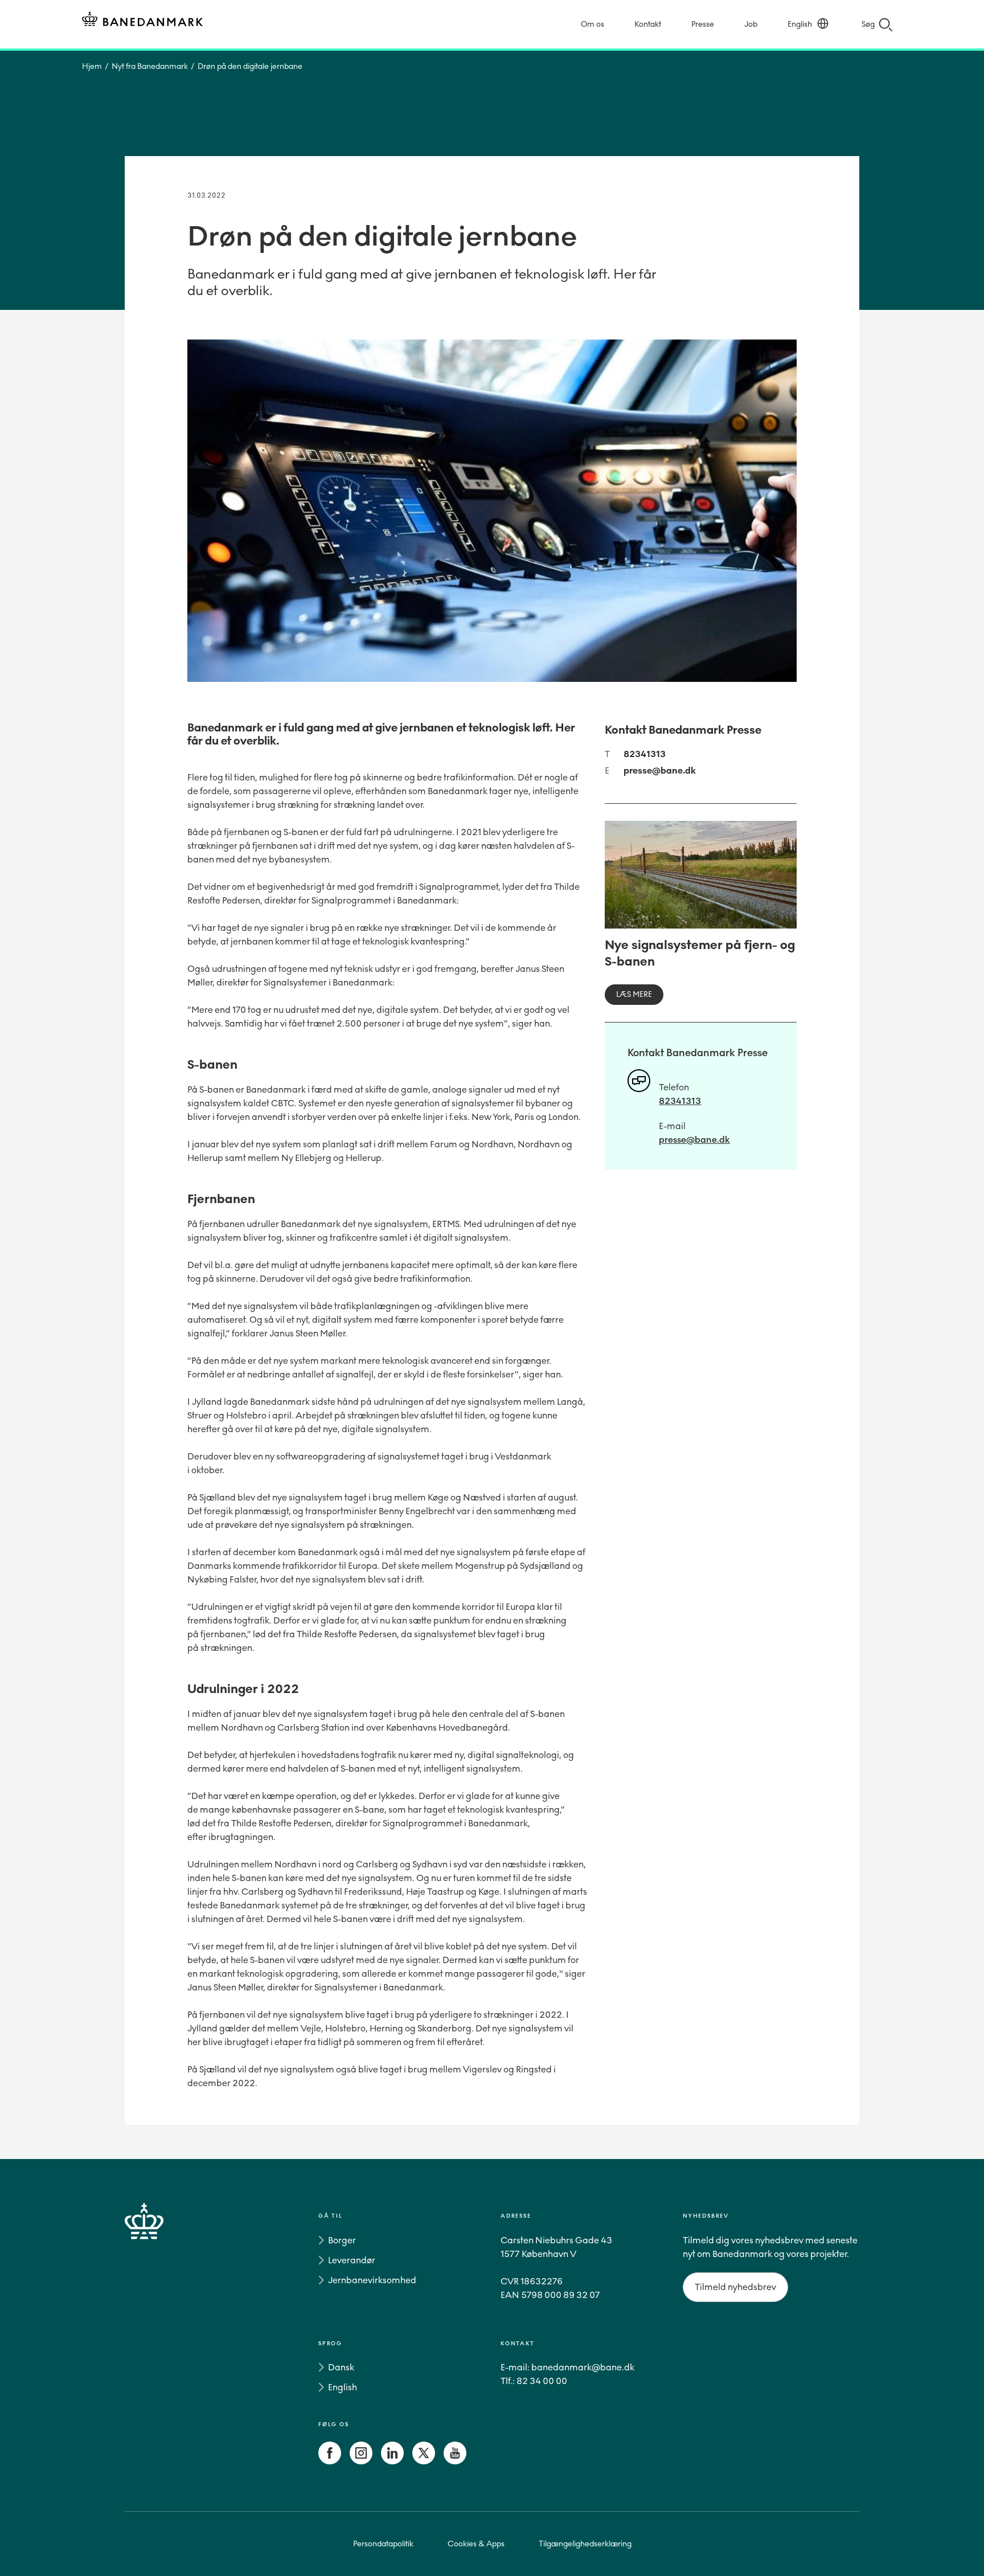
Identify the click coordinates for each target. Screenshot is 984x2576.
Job (751, 24)
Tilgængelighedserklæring (585, 2544)
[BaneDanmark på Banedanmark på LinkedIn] (392, 2461)
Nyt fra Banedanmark (150, 66)
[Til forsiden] (142, 21)
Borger (342, 2240)
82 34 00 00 (542, 2381)
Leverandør (352, 2260)
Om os (593, 24)
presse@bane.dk (660, 770)
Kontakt (648, 24)
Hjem (92, 66)
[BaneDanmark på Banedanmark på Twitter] (424, 2461)
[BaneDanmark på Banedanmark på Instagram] (361, 2461)
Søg (868, 24)
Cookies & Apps (476, 2544)
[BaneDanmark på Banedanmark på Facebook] (330, 2461)
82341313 (645, 754)
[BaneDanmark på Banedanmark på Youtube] (455, 2461)
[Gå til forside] (165, 2341)
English (800, 24)
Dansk (341, 2367)
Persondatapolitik (383, 2544)
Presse (703, 24)
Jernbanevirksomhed (372, 2280)
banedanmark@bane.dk (583, 2367)
